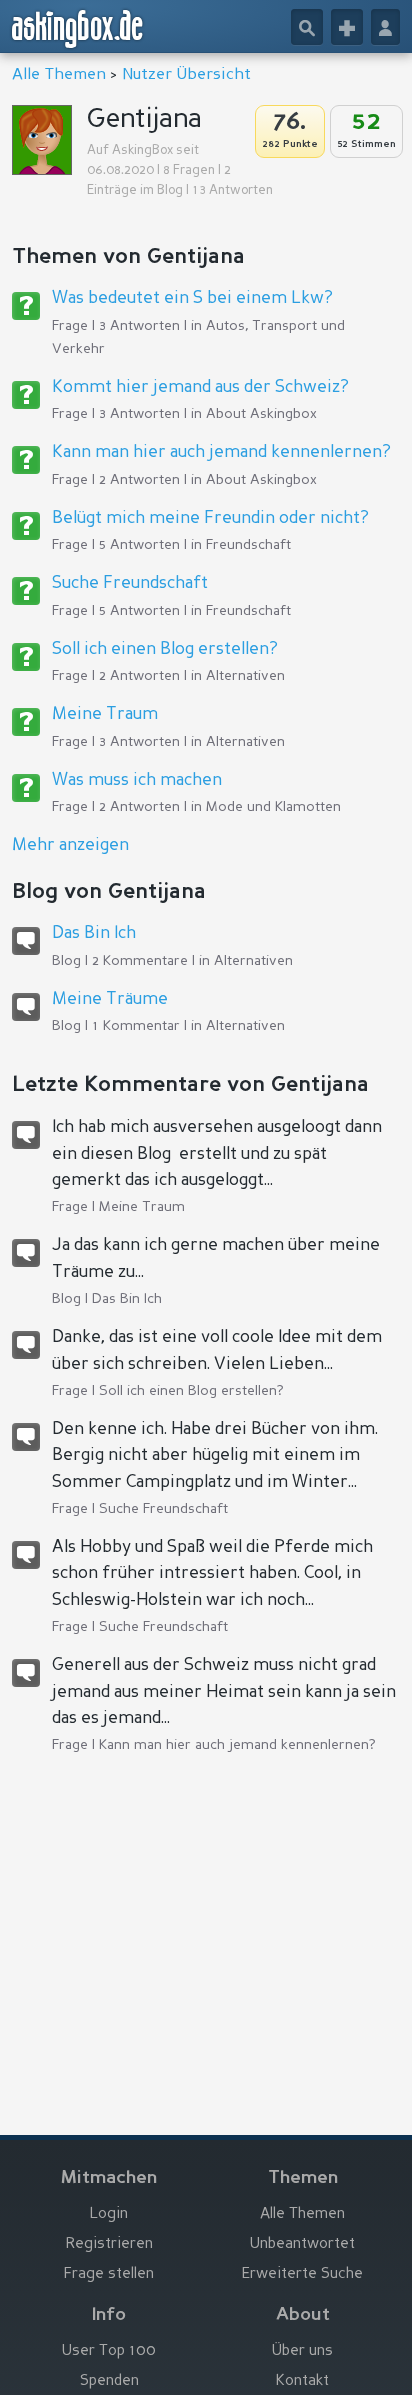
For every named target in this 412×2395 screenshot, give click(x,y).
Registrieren (109, 2244)
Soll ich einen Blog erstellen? (165, 649)
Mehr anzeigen (70, 845)
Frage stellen (109, 2274)
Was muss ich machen (137, 780)
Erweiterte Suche (302, 2274)
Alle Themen (59, 75)
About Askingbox (261, 414)
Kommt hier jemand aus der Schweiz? (200, 387)
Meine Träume (110, 999)
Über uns (302, 2351)
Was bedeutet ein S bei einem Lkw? (192, 298)
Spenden (109, 2381)
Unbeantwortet (302, 2244)
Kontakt (302, 2381)
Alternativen (245, 676)
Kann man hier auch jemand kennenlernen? (221, 452)
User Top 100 (109, 2351)
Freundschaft (248, 545)
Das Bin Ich (94, 933)
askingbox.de (78, 29)
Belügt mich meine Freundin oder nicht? (210, 518)
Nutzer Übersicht (186, 75)
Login (109, 2214)
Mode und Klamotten (273, 807)
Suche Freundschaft (130, 583)
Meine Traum (105, 714)
